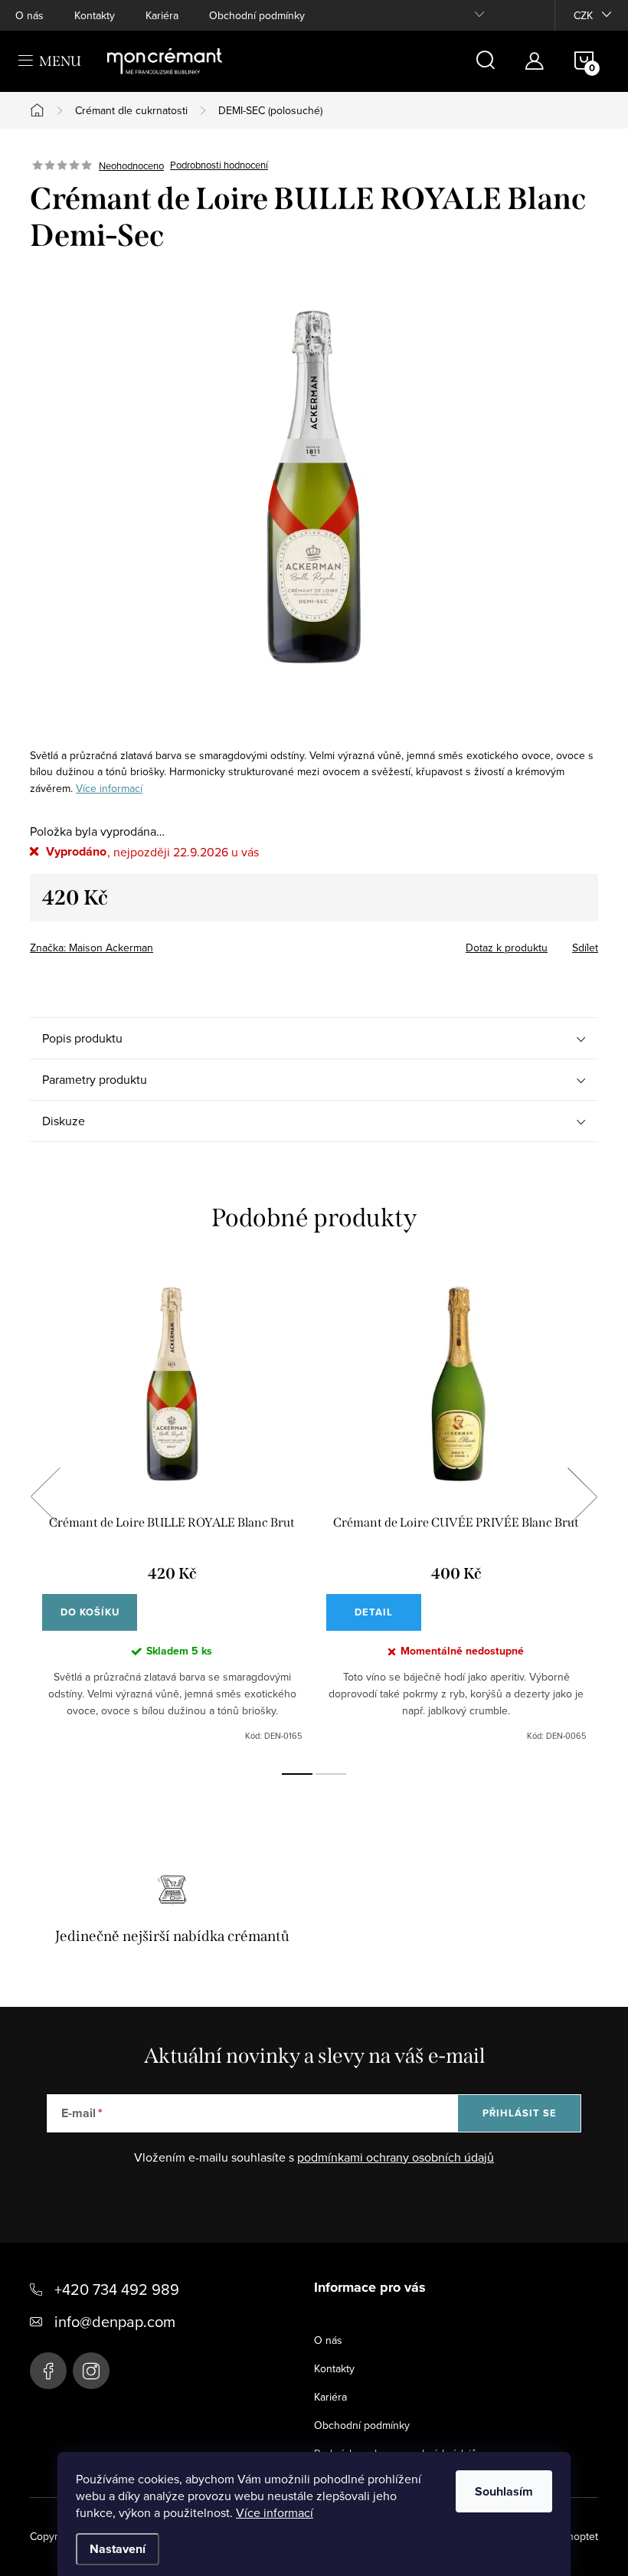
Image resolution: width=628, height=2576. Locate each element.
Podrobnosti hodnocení (219, 165)
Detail (374, 1612)
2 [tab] (331, 1774)
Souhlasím (504, 2491)
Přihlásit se (520, 2113)
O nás (29, 15)
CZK (583, 15)
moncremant (91, 2371)
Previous (45, 1497)
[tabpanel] (172, 1514)
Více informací (275, 2512)
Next (582, 1497)
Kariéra (162, 15)
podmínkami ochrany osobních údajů (396, 2157)
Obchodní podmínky (257, 15)
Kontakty (95, 15)
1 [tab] (297, 1774)
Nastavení (118, 2549)
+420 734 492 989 (117, 2289)
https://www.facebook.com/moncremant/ (48, 2371)
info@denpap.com (115, 2321)
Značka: (92, 948)
